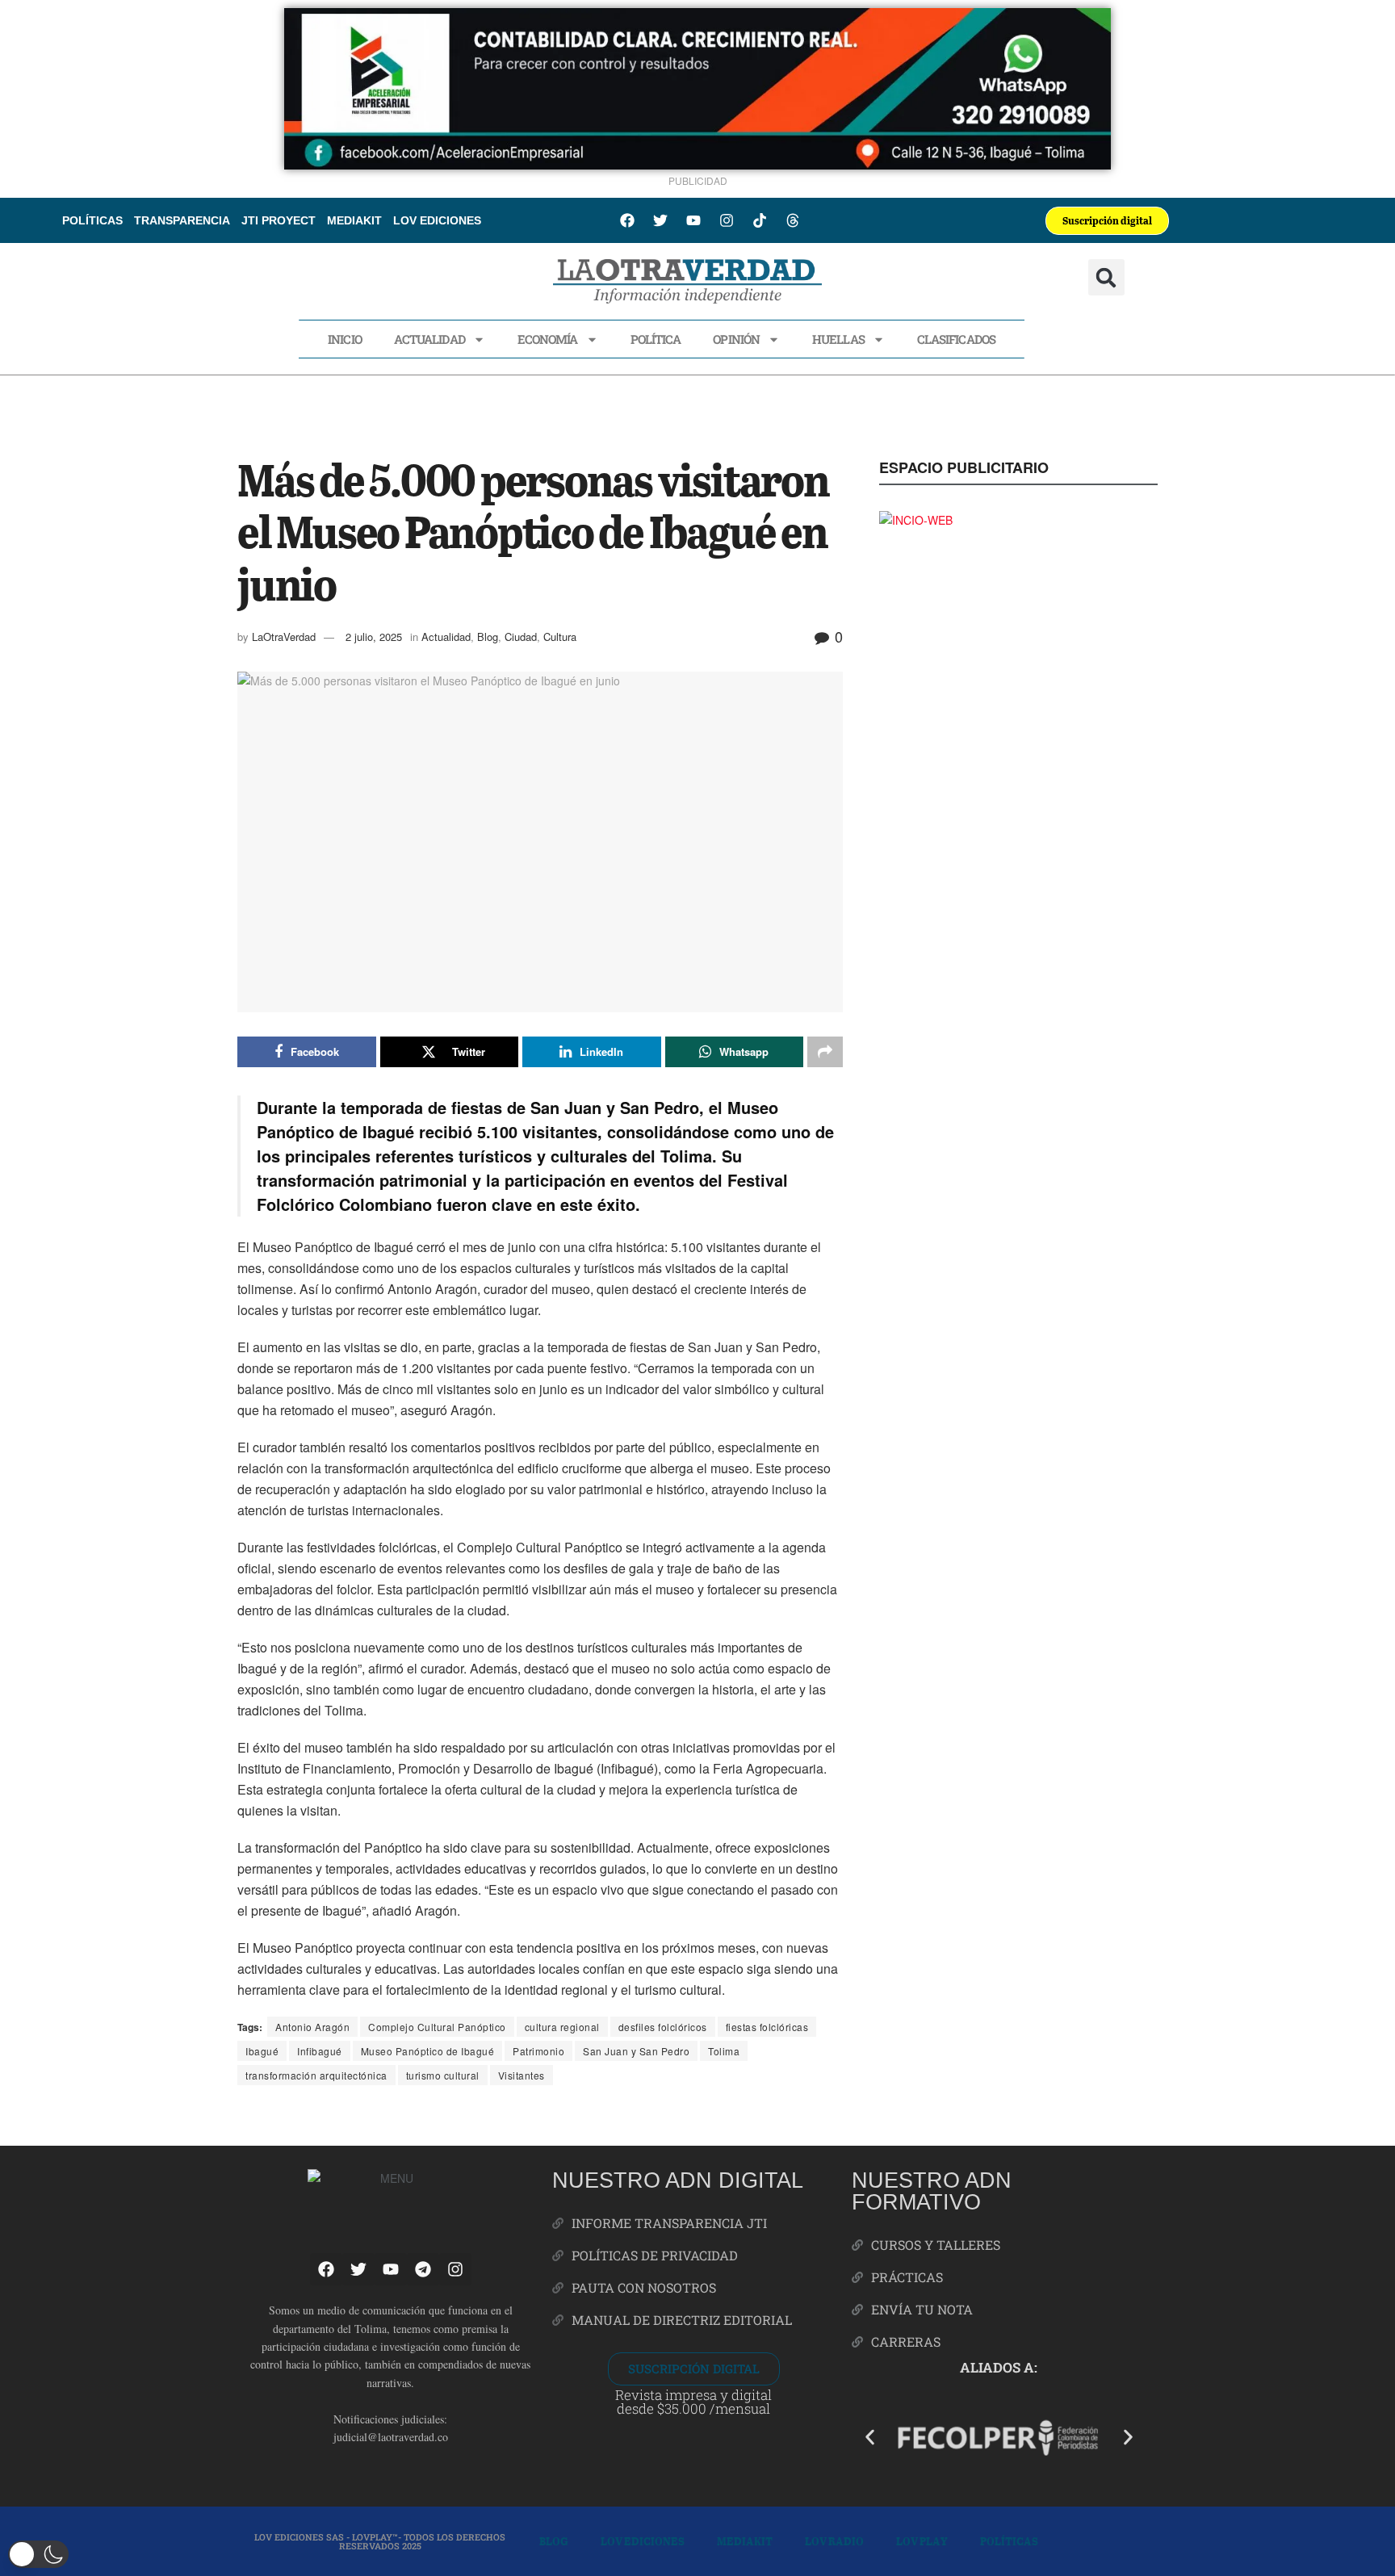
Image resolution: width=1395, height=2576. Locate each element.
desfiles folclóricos (663, 2027)
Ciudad (521, 637)
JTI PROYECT (279, 220)
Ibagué (262, 2051)
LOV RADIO (834, 2541)
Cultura (560, 637)
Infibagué (320, 2051)
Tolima (724, 2051)
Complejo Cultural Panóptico (437, 2027)
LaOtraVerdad (284, 637)
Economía (548, 339)
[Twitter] (660, 220)
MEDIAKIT (354, 220)
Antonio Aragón (312, 2027)
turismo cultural (443, 2075)
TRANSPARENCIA (182, 220)
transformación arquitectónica (316, 2075)
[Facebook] (627, 220)
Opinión (736, 339)
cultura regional (562, 2027)
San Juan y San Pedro (636, 2051)
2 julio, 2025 (374, 637)
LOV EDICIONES (437, 220)
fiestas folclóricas (767, 2027)
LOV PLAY (922, 2541)
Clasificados (956, 339)
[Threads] (793, 220)
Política (656, 339)
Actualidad (429, 339)
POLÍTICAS (92, 220)
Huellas (838, 339)
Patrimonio (538, 2051)
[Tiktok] (760, 220)
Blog (488, 637)
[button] (1106, 277)
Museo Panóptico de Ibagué (428, 2051)
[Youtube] (693, 220)
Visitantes (522, 2075)
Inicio (345, 339)
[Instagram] (727, 220)
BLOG (554, 2541)
